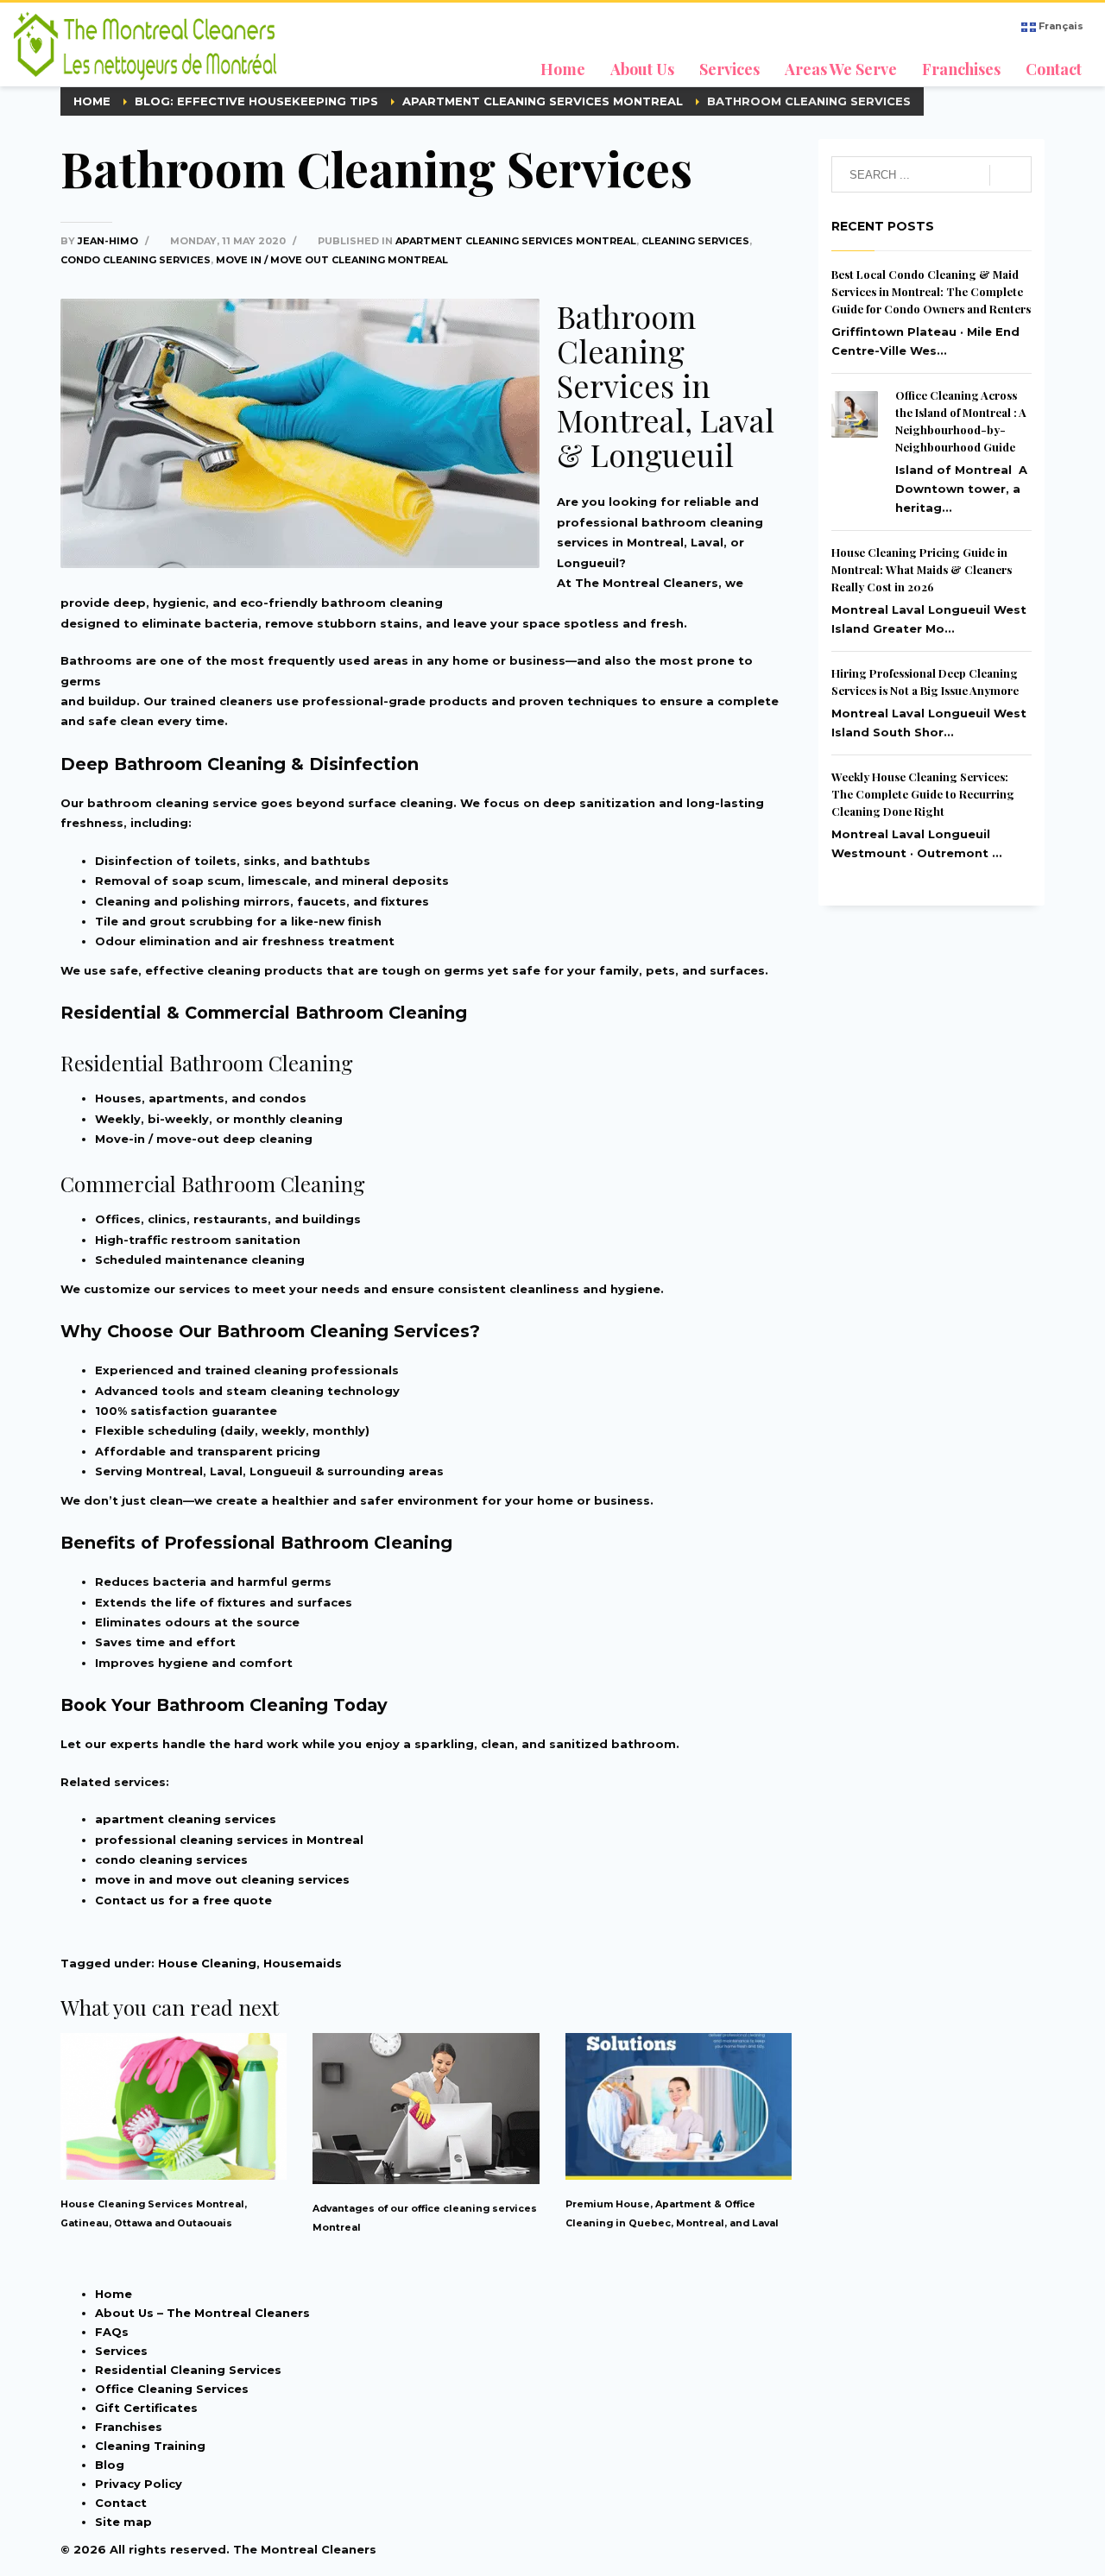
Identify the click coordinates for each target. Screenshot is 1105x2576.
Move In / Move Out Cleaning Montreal (332, 260)
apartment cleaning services (186, 1819)
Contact (121, 2503)
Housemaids (303, 1963)
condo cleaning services (171, 1859)
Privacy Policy (139, 2484)
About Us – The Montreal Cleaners (202, 2313)
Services (121, 2351)
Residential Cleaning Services (188, 2370)
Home (114, 2294)
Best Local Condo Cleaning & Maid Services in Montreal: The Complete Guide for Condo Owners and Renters (931, 291)
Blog (110, 2465)
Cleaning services (695, 241)
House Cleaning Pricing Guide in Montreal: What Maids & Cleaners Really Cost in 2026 (922, 569)
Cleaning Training (150, 2446)
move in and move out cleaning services (222, 1879)
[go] (1010, 175)
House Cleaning (207, 1963)
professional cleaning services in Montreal (229, 1840)
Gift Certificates (146, 2408)
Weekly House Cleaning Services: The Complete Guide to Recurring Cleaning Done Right (923, 794)
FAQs (112, 2332)
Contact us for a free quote (183, 1900)
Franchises (129, 2427)
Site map (123, 2522)
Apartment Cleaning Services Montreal (516, 241)
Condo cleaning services (136, 260)
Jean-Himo (109, 241)
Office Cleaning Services (172, 2389)
